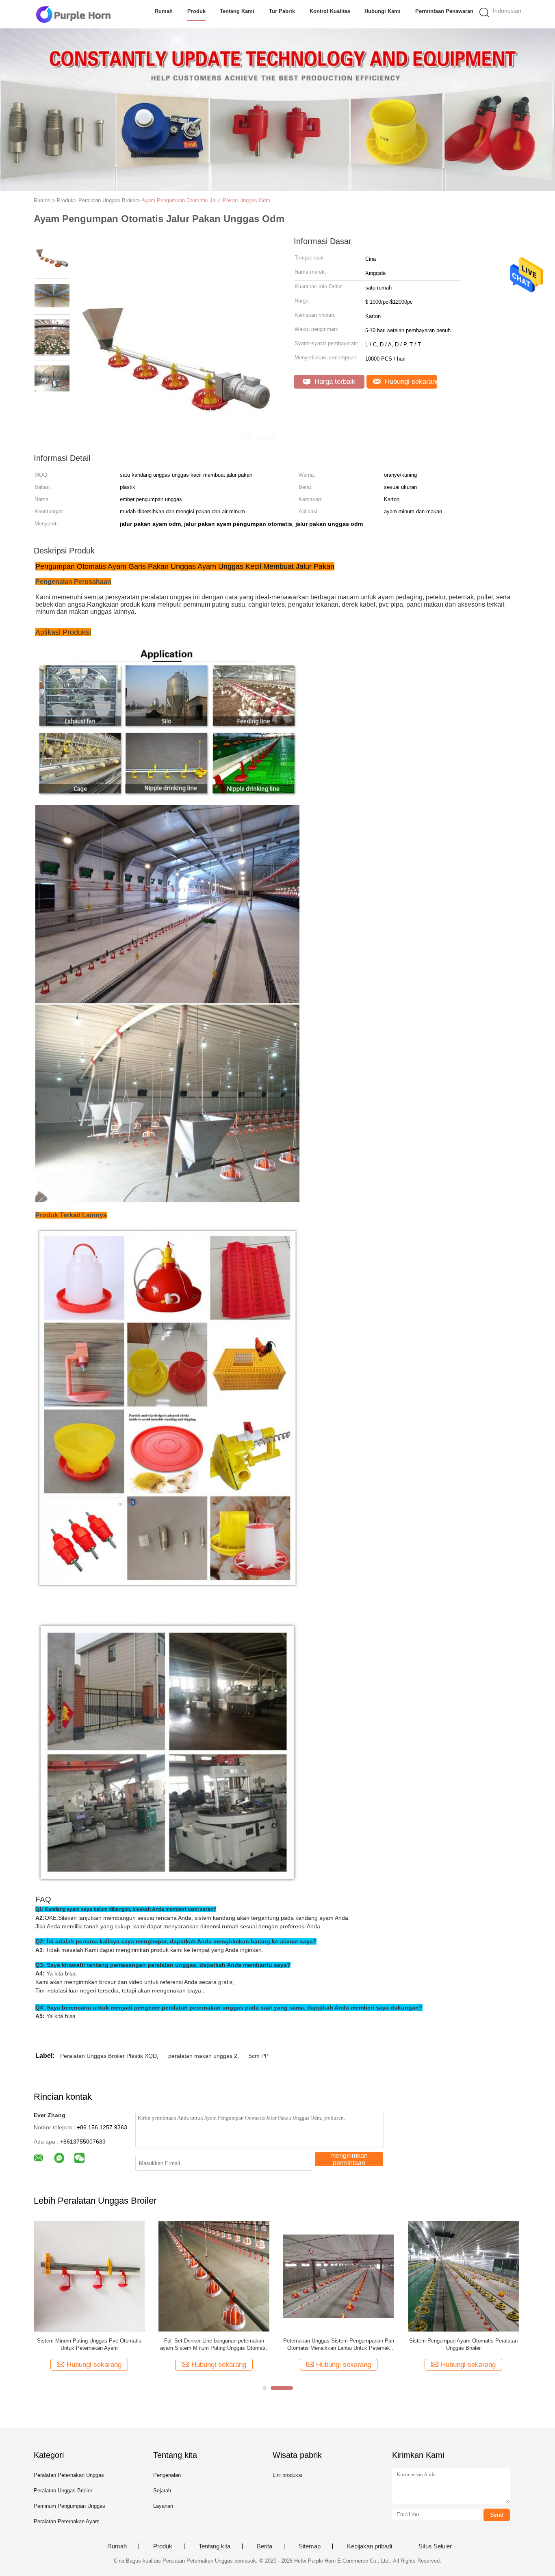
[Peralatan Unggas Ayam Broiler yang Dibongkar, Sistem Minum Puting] (463, 2276)
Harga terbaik (334, 381)
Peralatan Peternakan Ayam (67, 2521)
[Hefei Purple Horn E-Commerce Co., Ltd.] (73, 14)
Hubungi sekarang (410, 381)
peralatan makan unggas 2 (203, 2056)
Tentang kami (237, 11)
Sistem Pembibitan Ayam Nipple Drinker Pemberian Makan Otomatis (339, 2344)
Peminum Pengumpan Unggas (69, 2506)
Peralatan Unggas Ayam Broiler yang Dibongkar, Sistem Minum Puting (463, 2344)
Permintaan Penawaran (444, 11)
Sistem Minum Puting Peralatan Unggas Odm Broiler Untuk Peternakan (214, 2344)
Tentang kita (215, 2546)
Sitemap (310, 2546)
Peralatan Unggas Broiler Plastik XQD (108, 2056)
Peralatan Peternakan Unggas (69, 2475)
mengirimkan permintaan (349, 2159)
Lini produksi (287, 2475)
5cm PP (259, 2056)
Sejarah (162, 2491)
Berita (264, 2546)
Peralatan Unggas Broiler (63, 2491)
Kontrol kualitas (330, 11)
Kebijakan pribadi (370, 2546)
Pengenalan (167, 2475)
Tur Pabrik (282, 11)
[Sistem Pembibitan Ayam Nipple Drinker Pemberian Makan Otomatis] (339, 2276)
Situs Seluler (435, 2546)
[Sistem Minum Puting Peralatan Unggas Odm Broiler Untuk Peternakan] (214, 2276)
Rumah (164, 11)
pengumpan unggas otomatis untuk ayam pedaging (89, 2344)
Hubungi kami (383, 11)
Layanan (163, 2506)
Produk (196, 11)
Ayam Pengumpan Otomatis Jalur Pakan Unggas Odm (206, 200)
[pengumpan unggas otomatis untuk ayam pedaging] (89, 2276)
